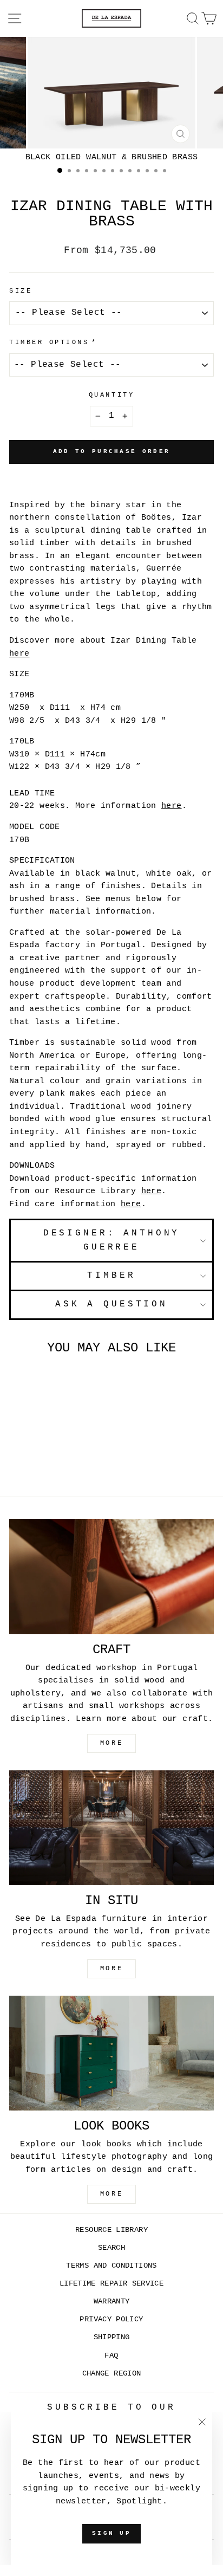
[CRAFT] (111, 1577)
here (19, 653)
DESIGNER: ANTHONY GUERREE (112, 1240)
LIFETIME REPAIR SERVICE (111, 2284)
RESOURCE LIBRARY (111, 2230)
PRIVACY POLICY (111, 2319)
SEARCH (111, 2248)
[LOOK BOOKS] (111, 2053)
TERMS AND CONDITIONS (111, 2266)
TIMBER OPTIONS (49, 342)
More (111, 2194)
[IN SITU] (111, 1828)
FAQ (111, 2356)
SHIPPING (112, 2337)
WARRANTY (112, 2302)
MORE (111, 1743)
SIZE (21, 291)
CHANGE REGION (112, 2374)
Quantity (111, 395)
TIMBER (111, 1276)
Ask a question (111, 1304)
